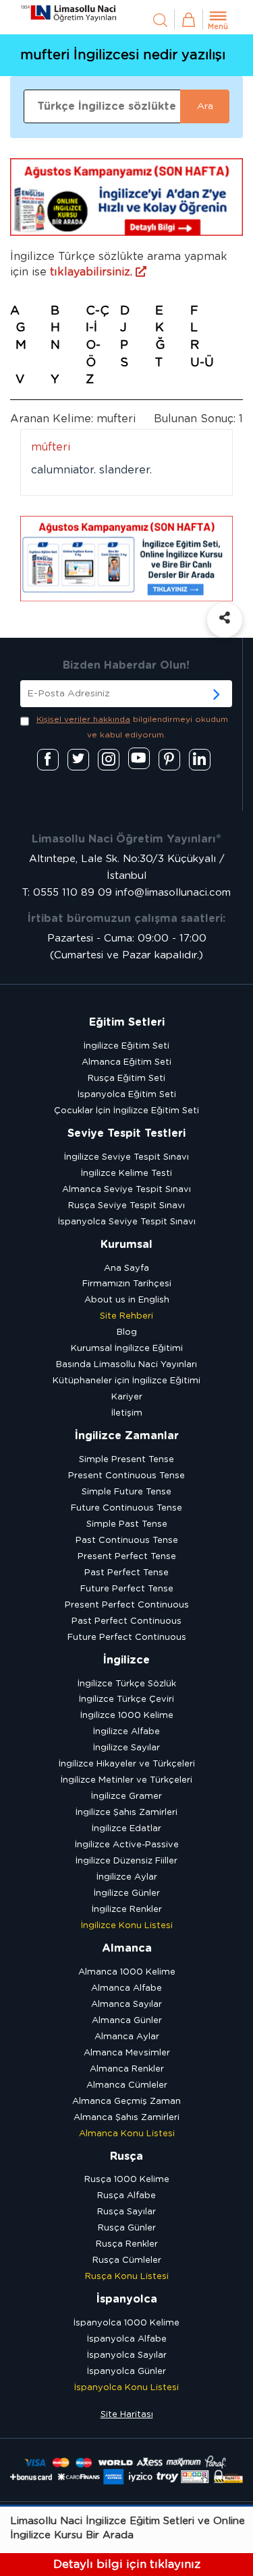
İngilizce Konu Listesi (127, 1926)
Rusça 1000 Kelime (127, 2180)
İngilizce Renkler (127, 1910)
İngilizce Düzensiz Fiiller (126, 1861)
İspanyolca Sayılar (127, 2355)
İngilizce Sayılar (126, 1748)
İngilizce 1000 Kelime (127, 1716)
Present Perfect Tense (127, 1557)
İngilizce (126, 1660)
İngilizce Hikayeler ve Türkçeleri (127, 1764)
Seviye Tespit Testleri (126, 1133)
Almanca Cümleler (127, 2085)
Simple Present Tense (126, 1460)
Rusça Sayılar (126, 2212)
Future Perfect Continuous (127, 1638)
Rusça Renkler (127, 2244)
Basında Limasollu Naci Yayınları (126, 1365)
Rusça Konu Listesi (127, 2277)
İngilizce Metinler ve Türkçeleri (126, 1780)
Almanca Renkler (127, 2069)
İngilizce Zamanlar (127, 1436)
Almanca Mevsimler (127, 2053)
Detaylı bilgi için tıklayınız (127, 2564)
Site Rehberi (126, 1316)
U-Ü (202, 363)
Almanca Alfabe (126, 1988)
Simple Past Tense (127, 1524)
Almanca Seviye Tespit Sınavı (126, 1190)
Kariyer (127, 1397)
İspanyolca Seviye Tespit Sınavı (127, 1222)
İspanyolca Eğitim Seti (127, 1095)
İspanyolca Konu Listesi (126, 2388)
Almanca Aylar (127, 2037)
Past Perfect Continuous (126, 1621)
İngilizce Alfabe (126, 1732)
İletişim (127, 1413)
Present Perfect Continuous (127, 1605)
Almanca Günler (127, 2021)
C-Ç (97, 311)
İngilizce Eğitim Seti (126, 1046)
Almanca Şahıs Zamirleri (126, 2118)
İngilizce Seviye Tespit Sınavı (126, 1157)
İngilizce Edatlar (126, 1829)
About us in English (127, 1300)
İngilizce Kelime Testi (126, 1174)
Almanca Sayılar (126, 2005)
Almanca (127, 1948)
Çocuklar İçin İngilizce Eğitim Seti (126, 1111)
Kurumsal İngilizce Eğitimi (127, 1349)
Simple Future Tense (126, 1492)
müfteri (51, 447)
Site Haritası (127, 2415)
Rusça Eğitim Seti (126, 1079)
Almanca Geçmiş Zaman (126, 2102)
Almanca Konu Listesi (127, 2134)
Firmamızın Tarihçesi (127, 1284)
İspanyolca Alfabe (127, 2339)
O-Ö (93, 354)
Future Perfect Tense (127, 1589)
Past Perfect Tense (126, 1573)
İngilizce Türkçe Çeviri (126, 1699)
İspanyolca (127, 2299)
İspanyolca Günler (126, 2372)
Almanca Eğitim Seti (126, 1062)
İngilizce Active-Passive (127, 1845)
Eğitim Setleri (127, 1022)
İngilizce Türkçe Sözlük (127, 1684)
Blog (127, 1332)
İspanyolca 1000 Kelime (126, 2323)
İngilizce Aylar (127, 1877)
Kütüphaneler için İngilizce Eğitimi (126, 1381)
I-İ (91, 328)
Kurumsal (126, 1245)
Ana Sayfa (126, 1268)
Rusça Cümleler (127, 2260)
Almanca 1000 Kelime (127, 1972)
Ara (205, 106)
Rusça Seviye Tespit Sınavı (126, 1206)
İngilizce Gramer (126, 1796)
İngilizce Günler (127, 1893)
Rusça (126, 2156)
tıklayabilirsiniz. (93, 272)
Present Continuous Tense (126, 1476)
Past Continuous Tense (127, 1541)
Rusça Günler (127, 2228)
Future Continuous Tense (126, 1508)
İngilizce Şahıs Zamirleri (126, 1813)
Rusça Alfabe (126, 2196)
